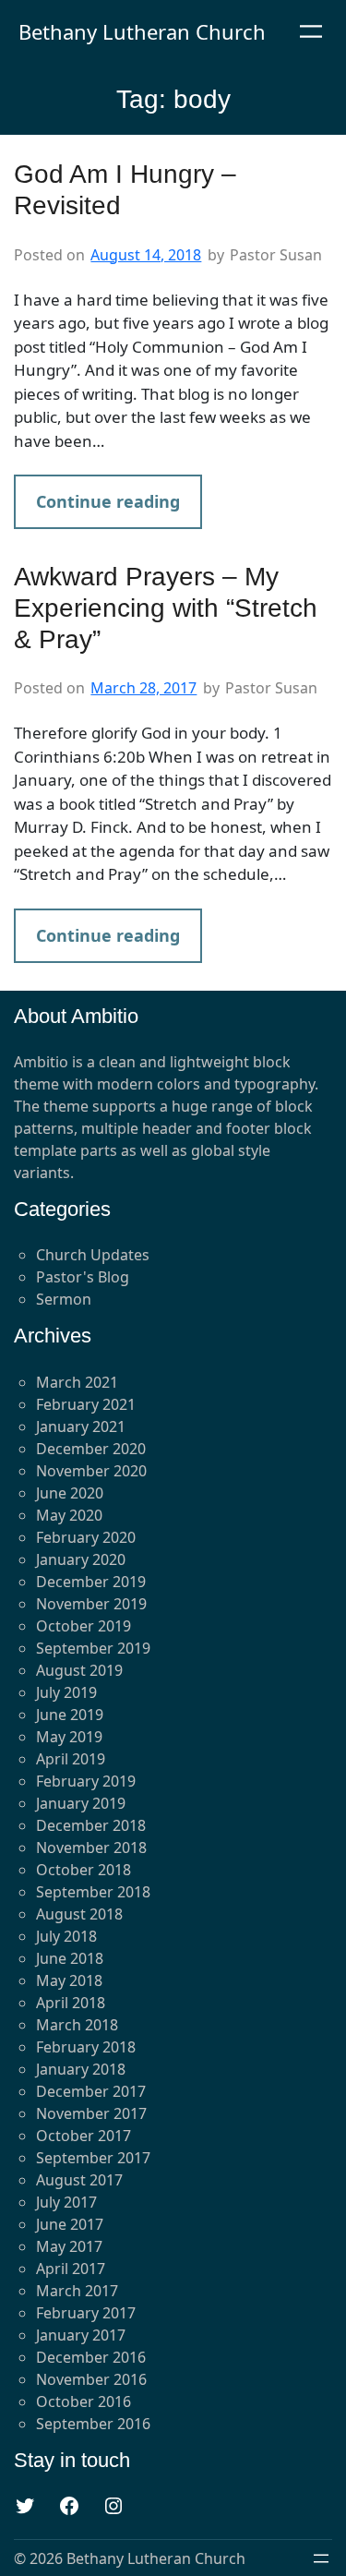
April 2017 (71, 2269)
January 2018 (81, 2069)
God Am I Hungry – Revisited (125, 190)
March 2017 (77, 2291)
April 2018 (71, 2003)
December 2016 (91, 2357)
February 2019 (86, 1781)
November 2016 (91, 2379)
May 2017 (69, 2246)
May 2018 (69, 1980)
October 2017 (84, 2136)
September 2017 (93, 2158)
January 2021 (81, 1426)
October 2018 (84, 1870)
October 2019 (84, 1626)
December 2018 (91, 1825)
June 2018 (70, 1958)
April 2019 (71, 1759)
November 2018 (91, 1848)
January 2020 (81, 1559)
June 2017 (70, 2224)
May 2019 (69, 1737)
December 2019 (91, 1582)
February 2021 (86, 1404)
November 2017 (91, 2113)
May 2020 (69, 1515)
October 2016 (84, 2401)
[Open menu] (311, 31)
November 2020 (91, 1471)
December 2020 (91, 1449)
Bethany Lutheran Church (142, 31)
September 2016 (93, 2424)
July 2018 (66, 1936)
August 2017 (79, 2180)
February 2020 (86, 1537)
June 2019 (70, 1715)
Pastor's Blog (83, 1277)
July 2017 (66, 2202)
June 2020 (70, 1493)
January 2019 (81, 1803)
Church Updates (93, 1255)
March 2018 (77, 2025)
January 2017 (81, 2335)
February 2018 (86, 2047)
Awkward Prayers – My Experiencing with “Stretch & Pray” (166, 608)
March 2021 (77, 1382)
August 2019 (79, 1670)
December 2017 (91, 2091)
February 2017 (86, 2313)
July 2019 (66, 1692)
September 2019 (93, 1648)
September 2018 (93, 1892)
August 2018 (79, 1914)
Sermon (64, 1299)
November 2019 (91, 1604)
